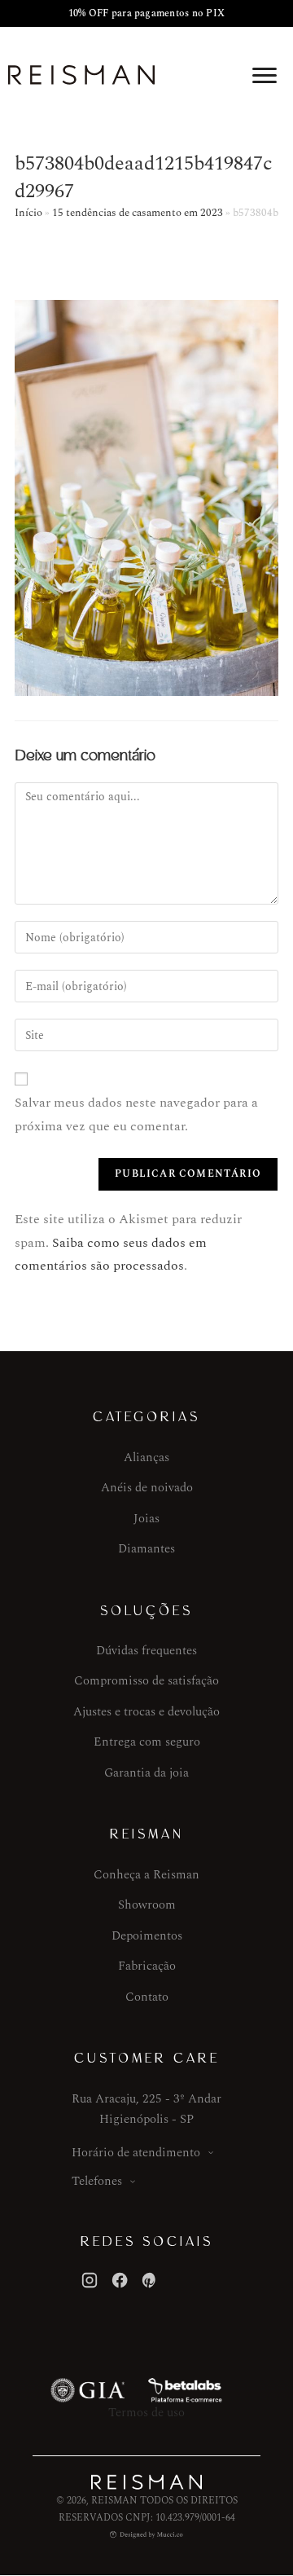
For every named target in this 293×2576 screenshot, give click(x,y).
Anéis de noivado (147, 1488)
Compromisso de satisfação (146, 1681)
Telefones (97, 2181)
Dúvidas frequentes (146, 1651)
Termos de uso (146, 2413)
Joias (146, 1519)
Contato (147, 1997)
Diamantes (146, 1549)
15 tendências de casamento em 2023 (138, 213)
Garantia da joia (146, 1773)
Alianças (146, 1458)
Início (28, 213)
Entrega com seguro (147, 1742)
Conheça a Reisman (146, 1875)
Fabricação (147, 1966)
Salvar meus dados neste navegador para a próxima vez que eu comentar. (136, 1114)
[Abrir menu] (265, 75)
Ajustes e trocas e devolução (146, 1712)
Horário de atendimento (136, 2153)
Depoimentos (147, 1936)
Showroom (147, 1905)
